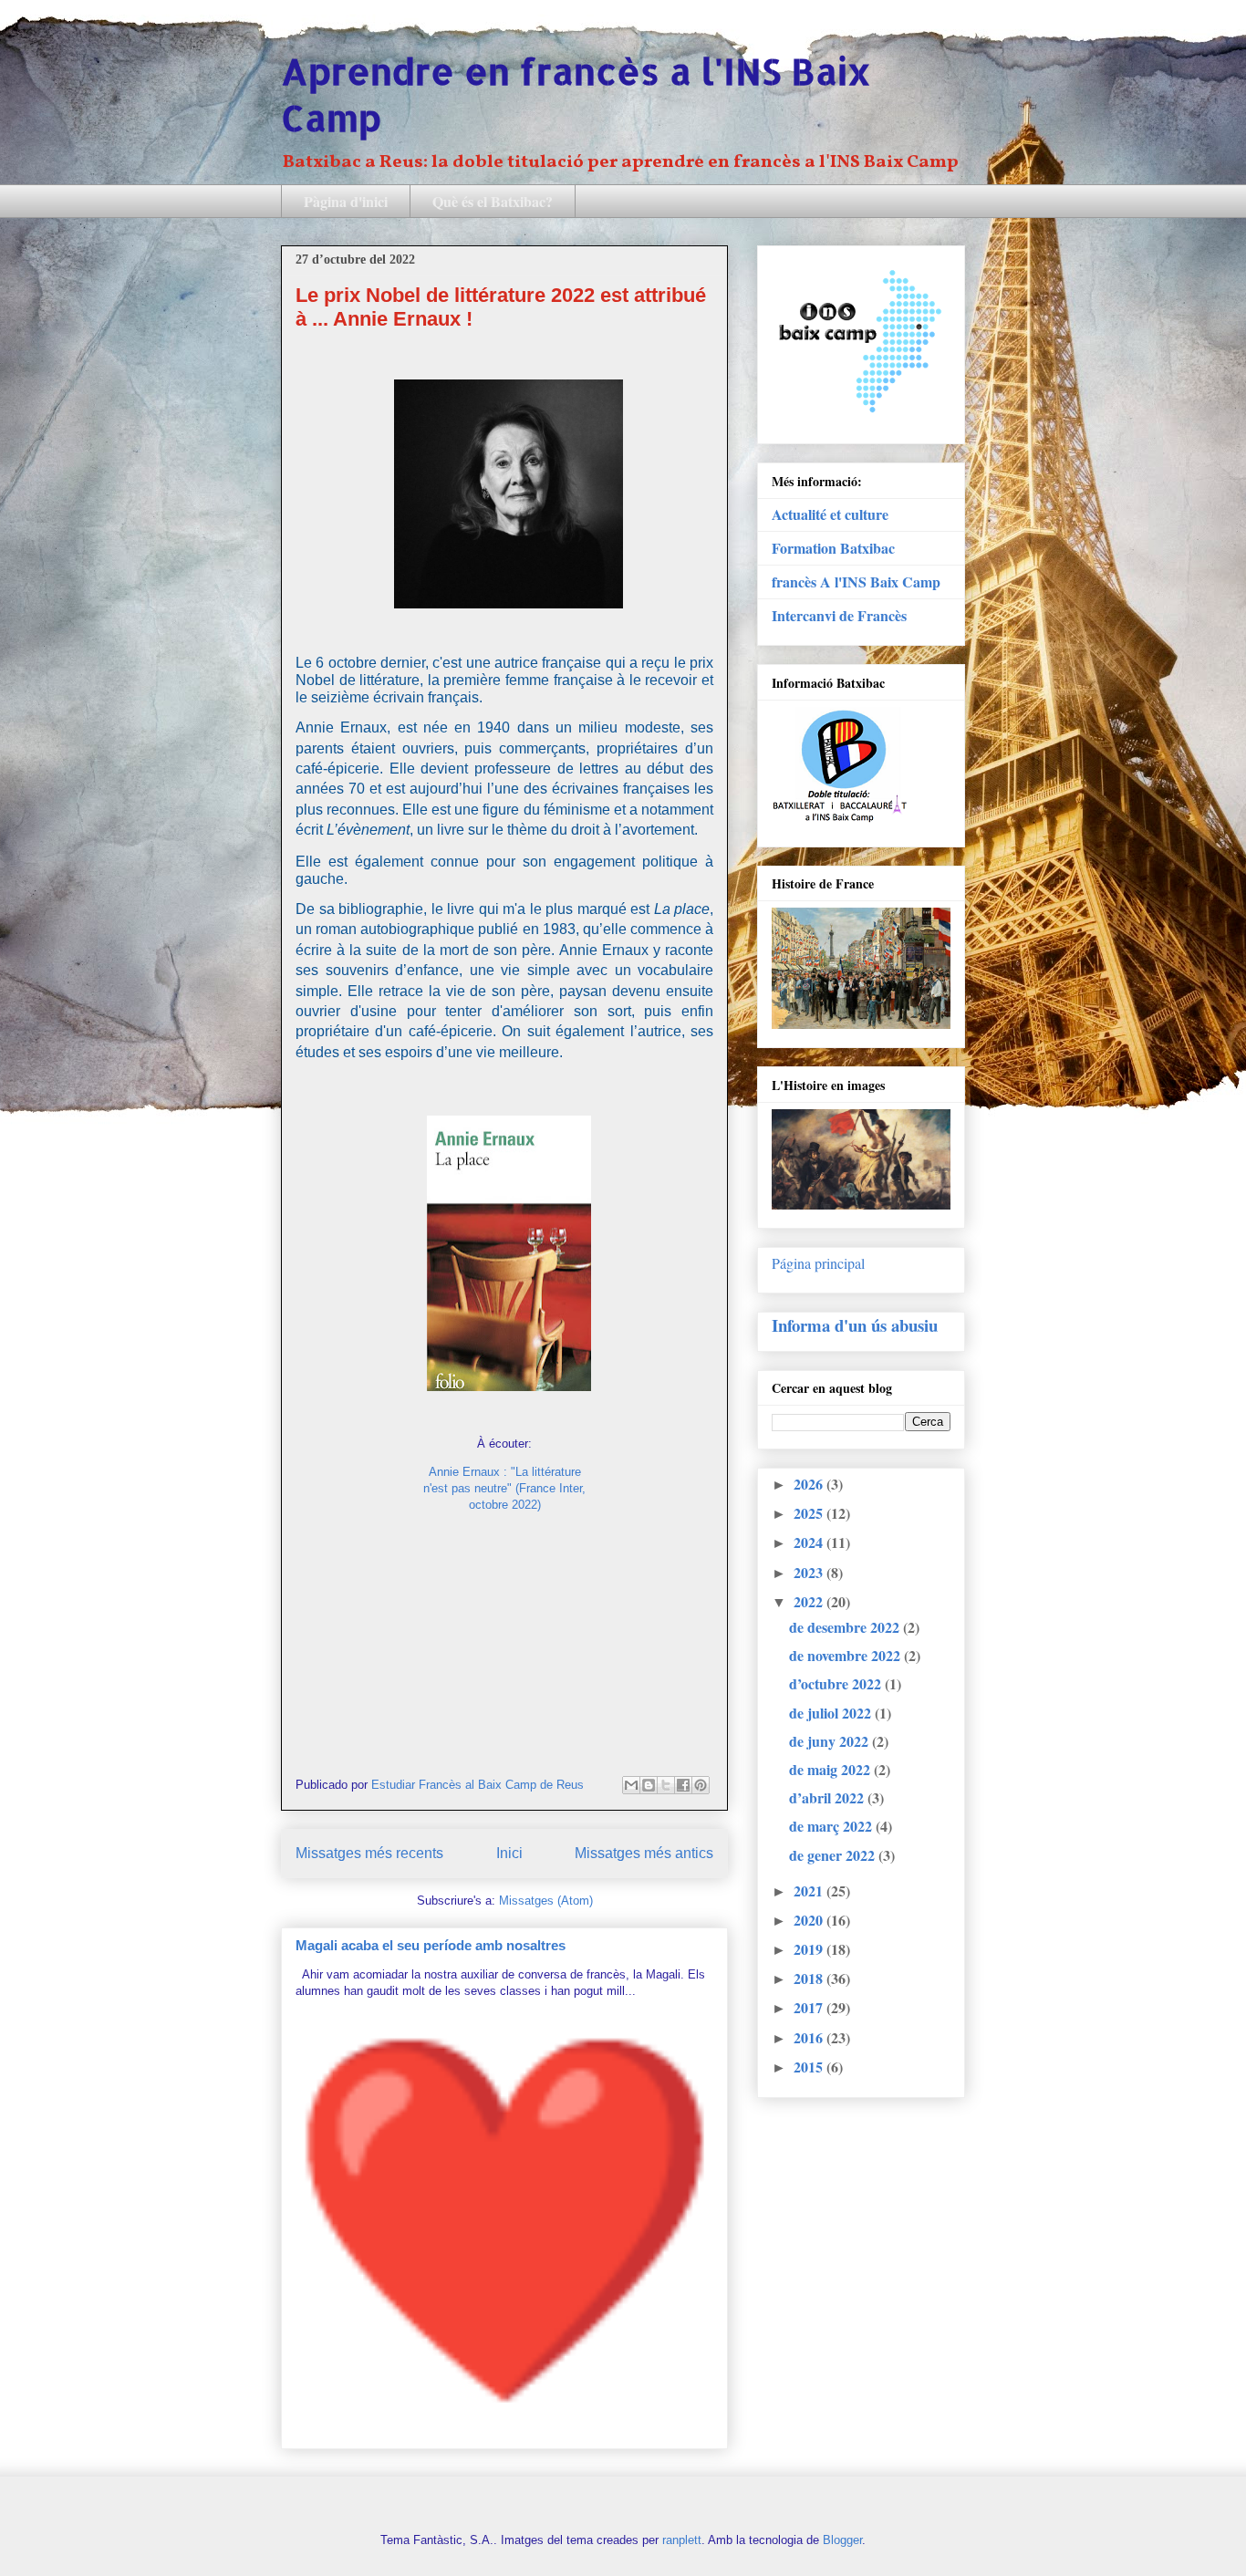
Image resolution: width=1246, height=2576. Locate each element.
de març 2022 (832, 1826)
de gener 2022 (834, 1855)
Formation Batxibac (833, 548)
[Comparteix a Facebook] (683, 1785)
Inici (509, 1853)
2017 (810, 2007)
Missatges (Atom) (546, 1901)
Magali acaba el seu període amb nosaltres (431, 1945)
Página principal (818, 1263)
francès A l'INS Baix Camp (856, 582)
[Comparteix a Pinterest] (701, 1785)
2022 (810, 1601)
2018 (810, 1978)
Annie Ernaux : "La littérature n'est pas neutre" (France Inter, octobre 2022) (504, 1488)
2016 (810, 2037)
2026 (810, 1484)
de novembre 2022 (846, 1655)
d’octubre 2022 (837, 1683)
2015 (810, 2067)
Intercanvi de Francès (839, 615)
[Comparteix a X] (666, 1785)
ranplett (682, 2540)
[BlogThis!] (649, 1785)
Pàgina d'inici (346, 201)
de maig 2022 (831, 1769)
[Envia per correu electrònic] (631, 1785)
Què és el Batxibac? (493, 201)
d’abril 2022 (828, 1797)
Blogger (842, 2540)
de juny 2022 (831, 1741)
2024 (810, 1542)
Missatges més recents (369, 1853)
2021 (810, 1890)
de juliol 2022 (832, 1713)
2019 (810, 1949)
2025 (810, 1513)
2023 (810, 1572)
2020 (810, 1920)
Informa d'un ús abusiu (855, 1325)
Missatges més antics (644, 1853)
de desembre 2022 (846, 1627)
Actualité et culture (830, 514)
